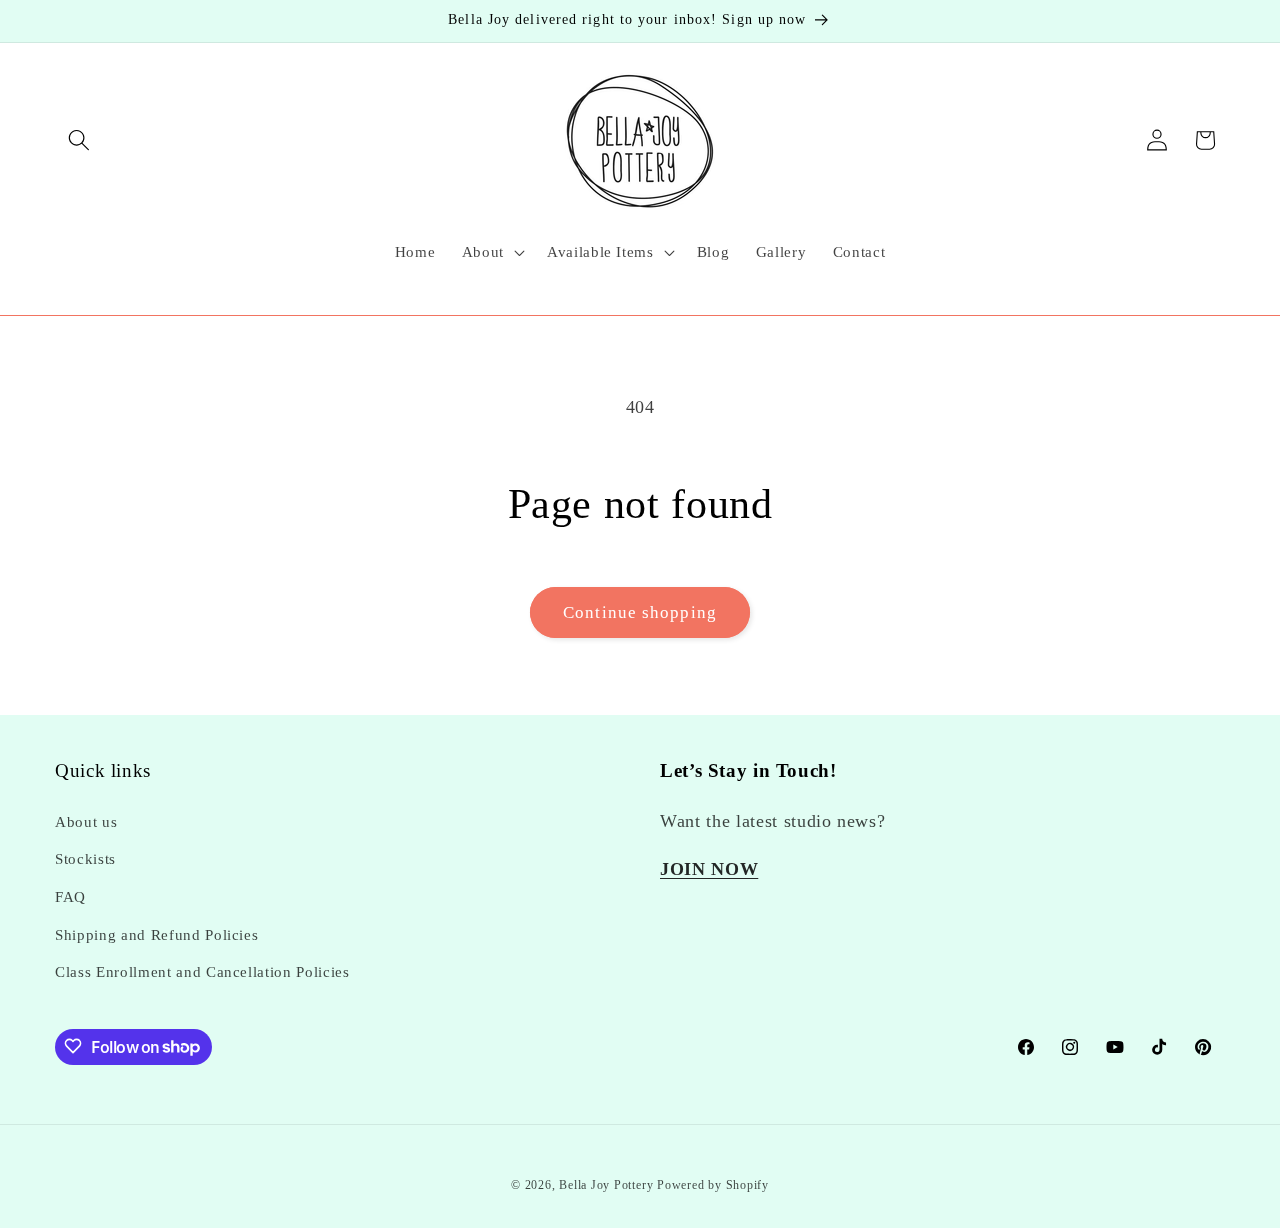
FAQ (70, 896)
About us (86, 821)
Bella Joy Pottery (606, 1185)
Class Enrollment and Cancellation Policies (202, 971)
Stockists (85, 859)
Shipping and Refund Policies (156, 934)
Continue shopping (640, 612)
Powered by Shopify (713, 1185)
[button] (79, 140)
